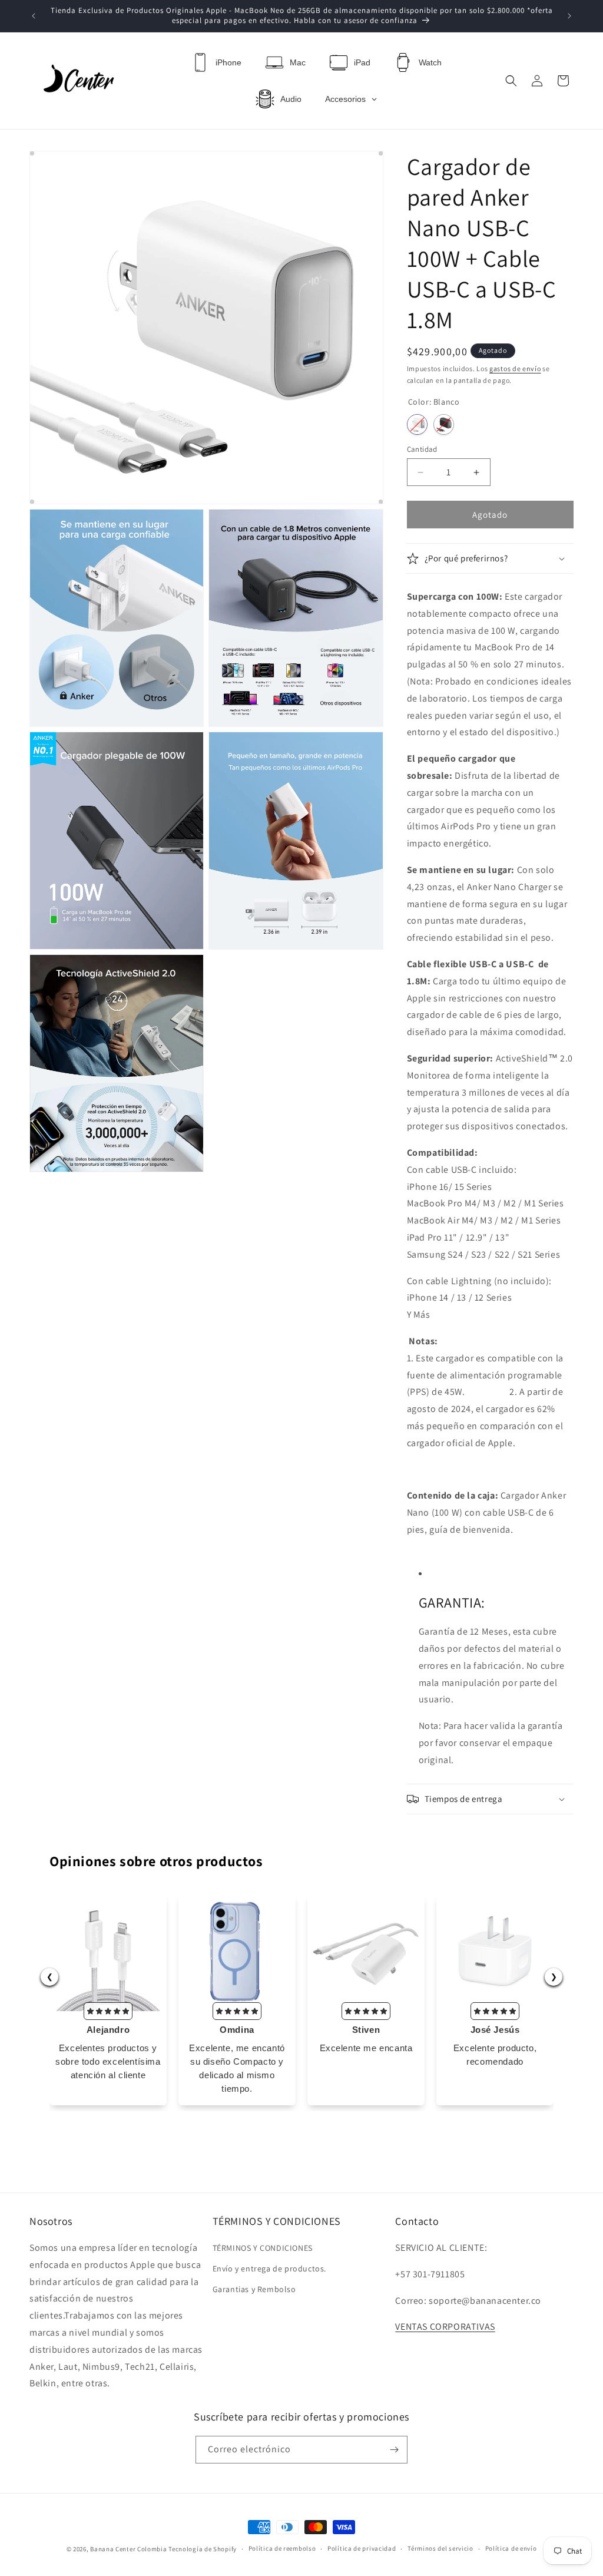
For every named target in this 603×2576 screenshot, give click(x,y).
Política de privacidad (362, 2548)
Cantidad (422, 449)
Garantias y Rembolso (254, 2289)
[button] (511, 81)
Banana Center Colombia (128, 2549)
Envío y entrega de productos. (269, 2269)
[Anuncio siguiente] (569, 16)
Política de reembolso (282, 2548)
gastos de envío (515, 368)
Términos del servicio (440, 2548)
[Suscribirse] (394, 2450)
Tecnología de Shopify (203, 2549)
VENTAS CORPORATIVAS (445, 2327)
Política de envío (511, 2548)
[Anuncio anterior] (34, 16)
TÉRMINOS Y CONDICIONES (263, 2248)
